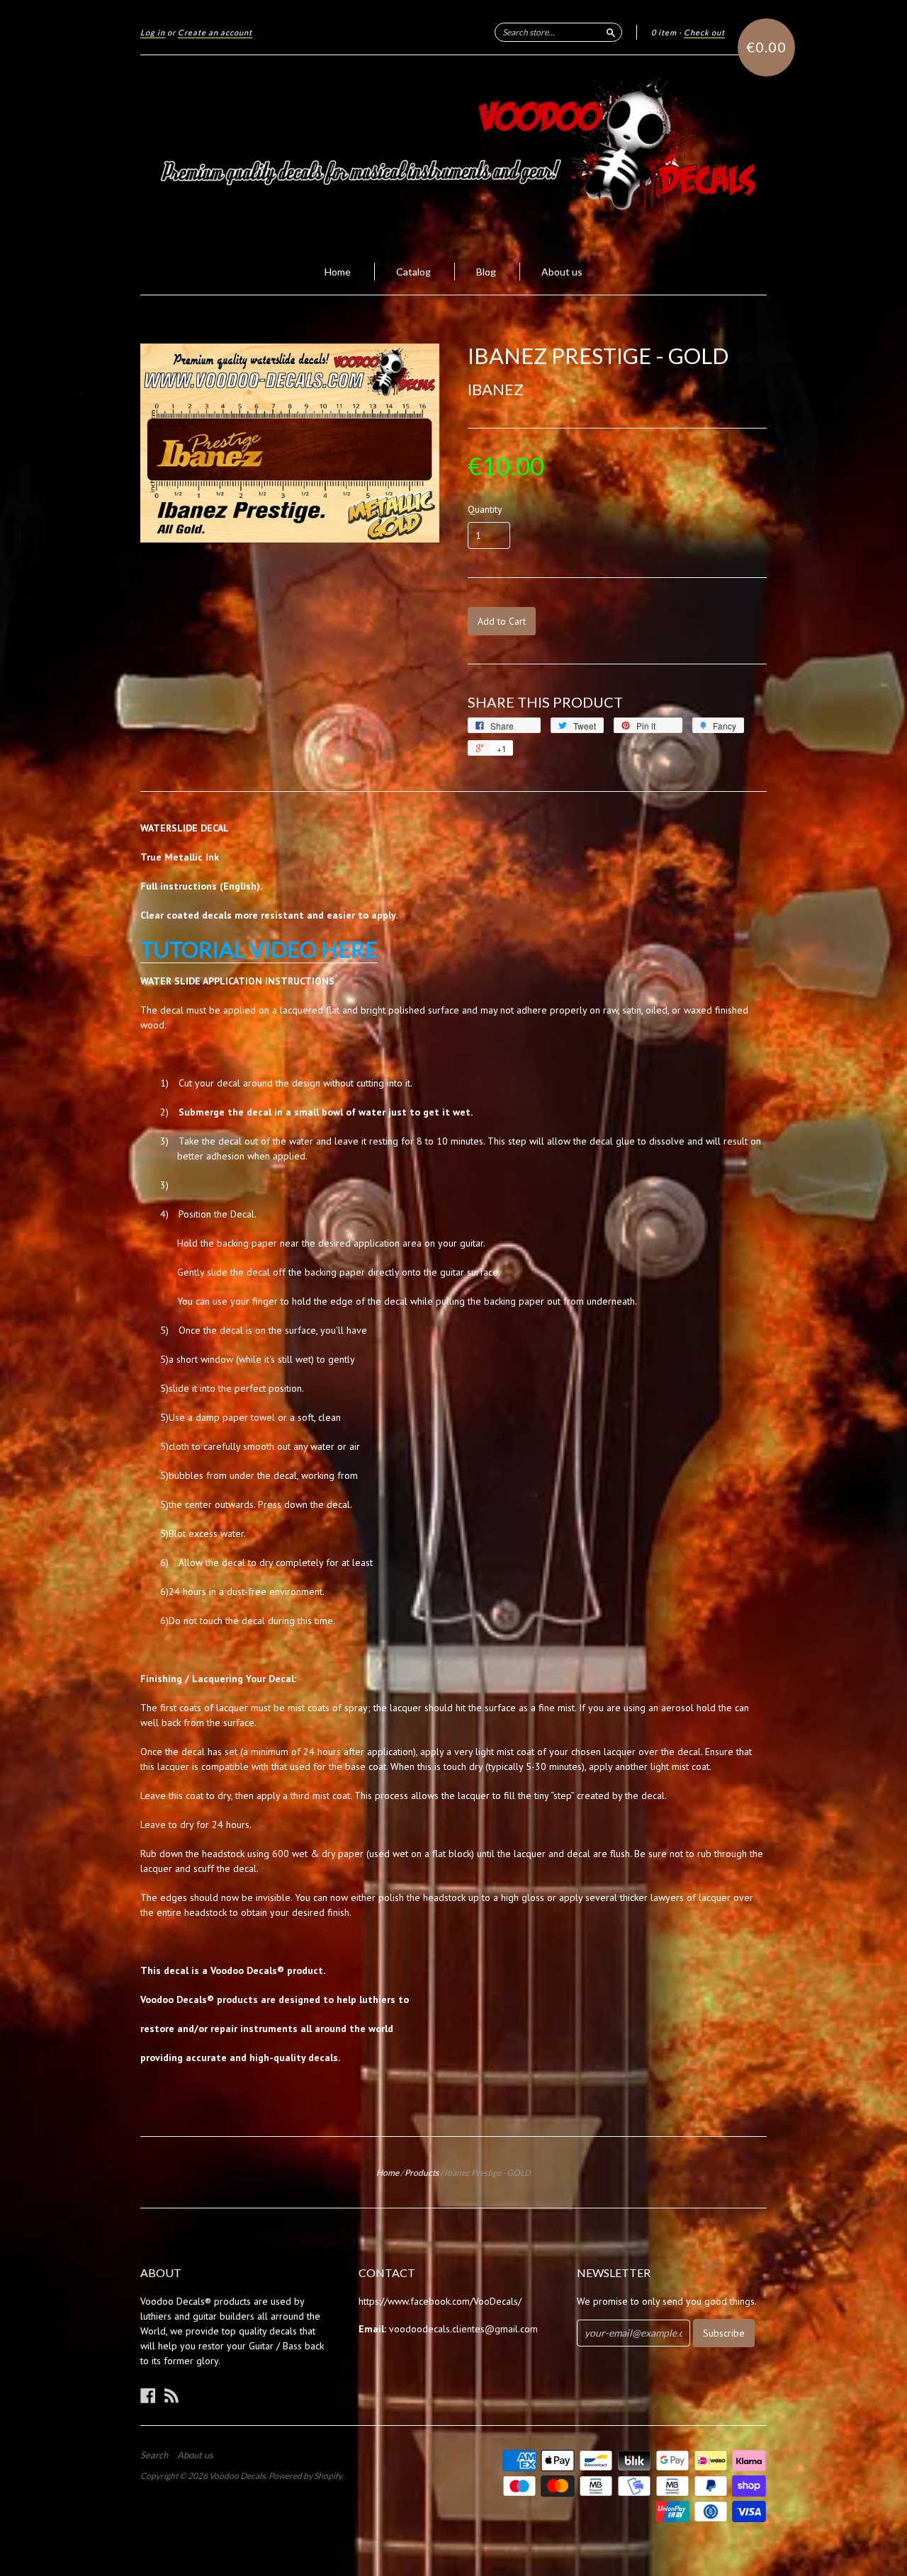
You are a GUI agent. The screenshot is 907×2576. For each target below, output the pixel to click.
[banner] (453, 152)
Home (338, 272)
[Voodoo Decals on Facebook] (148, 2395)
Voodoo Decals (237, 2476)
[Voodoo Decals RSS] (171, 2395)
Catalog (413, 272)
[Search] (611, 32)
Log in (153, 32)
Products (422, 2173)
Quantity (485, 509)
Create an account (215, 32)
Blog (486, 272)
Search (154, 2455)
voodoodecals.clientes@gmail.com (463, 2329)
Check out (704, 32)
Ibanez (496, 389)
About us (562, 272)
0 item (664, 32)
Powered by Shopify (305, 2476)
